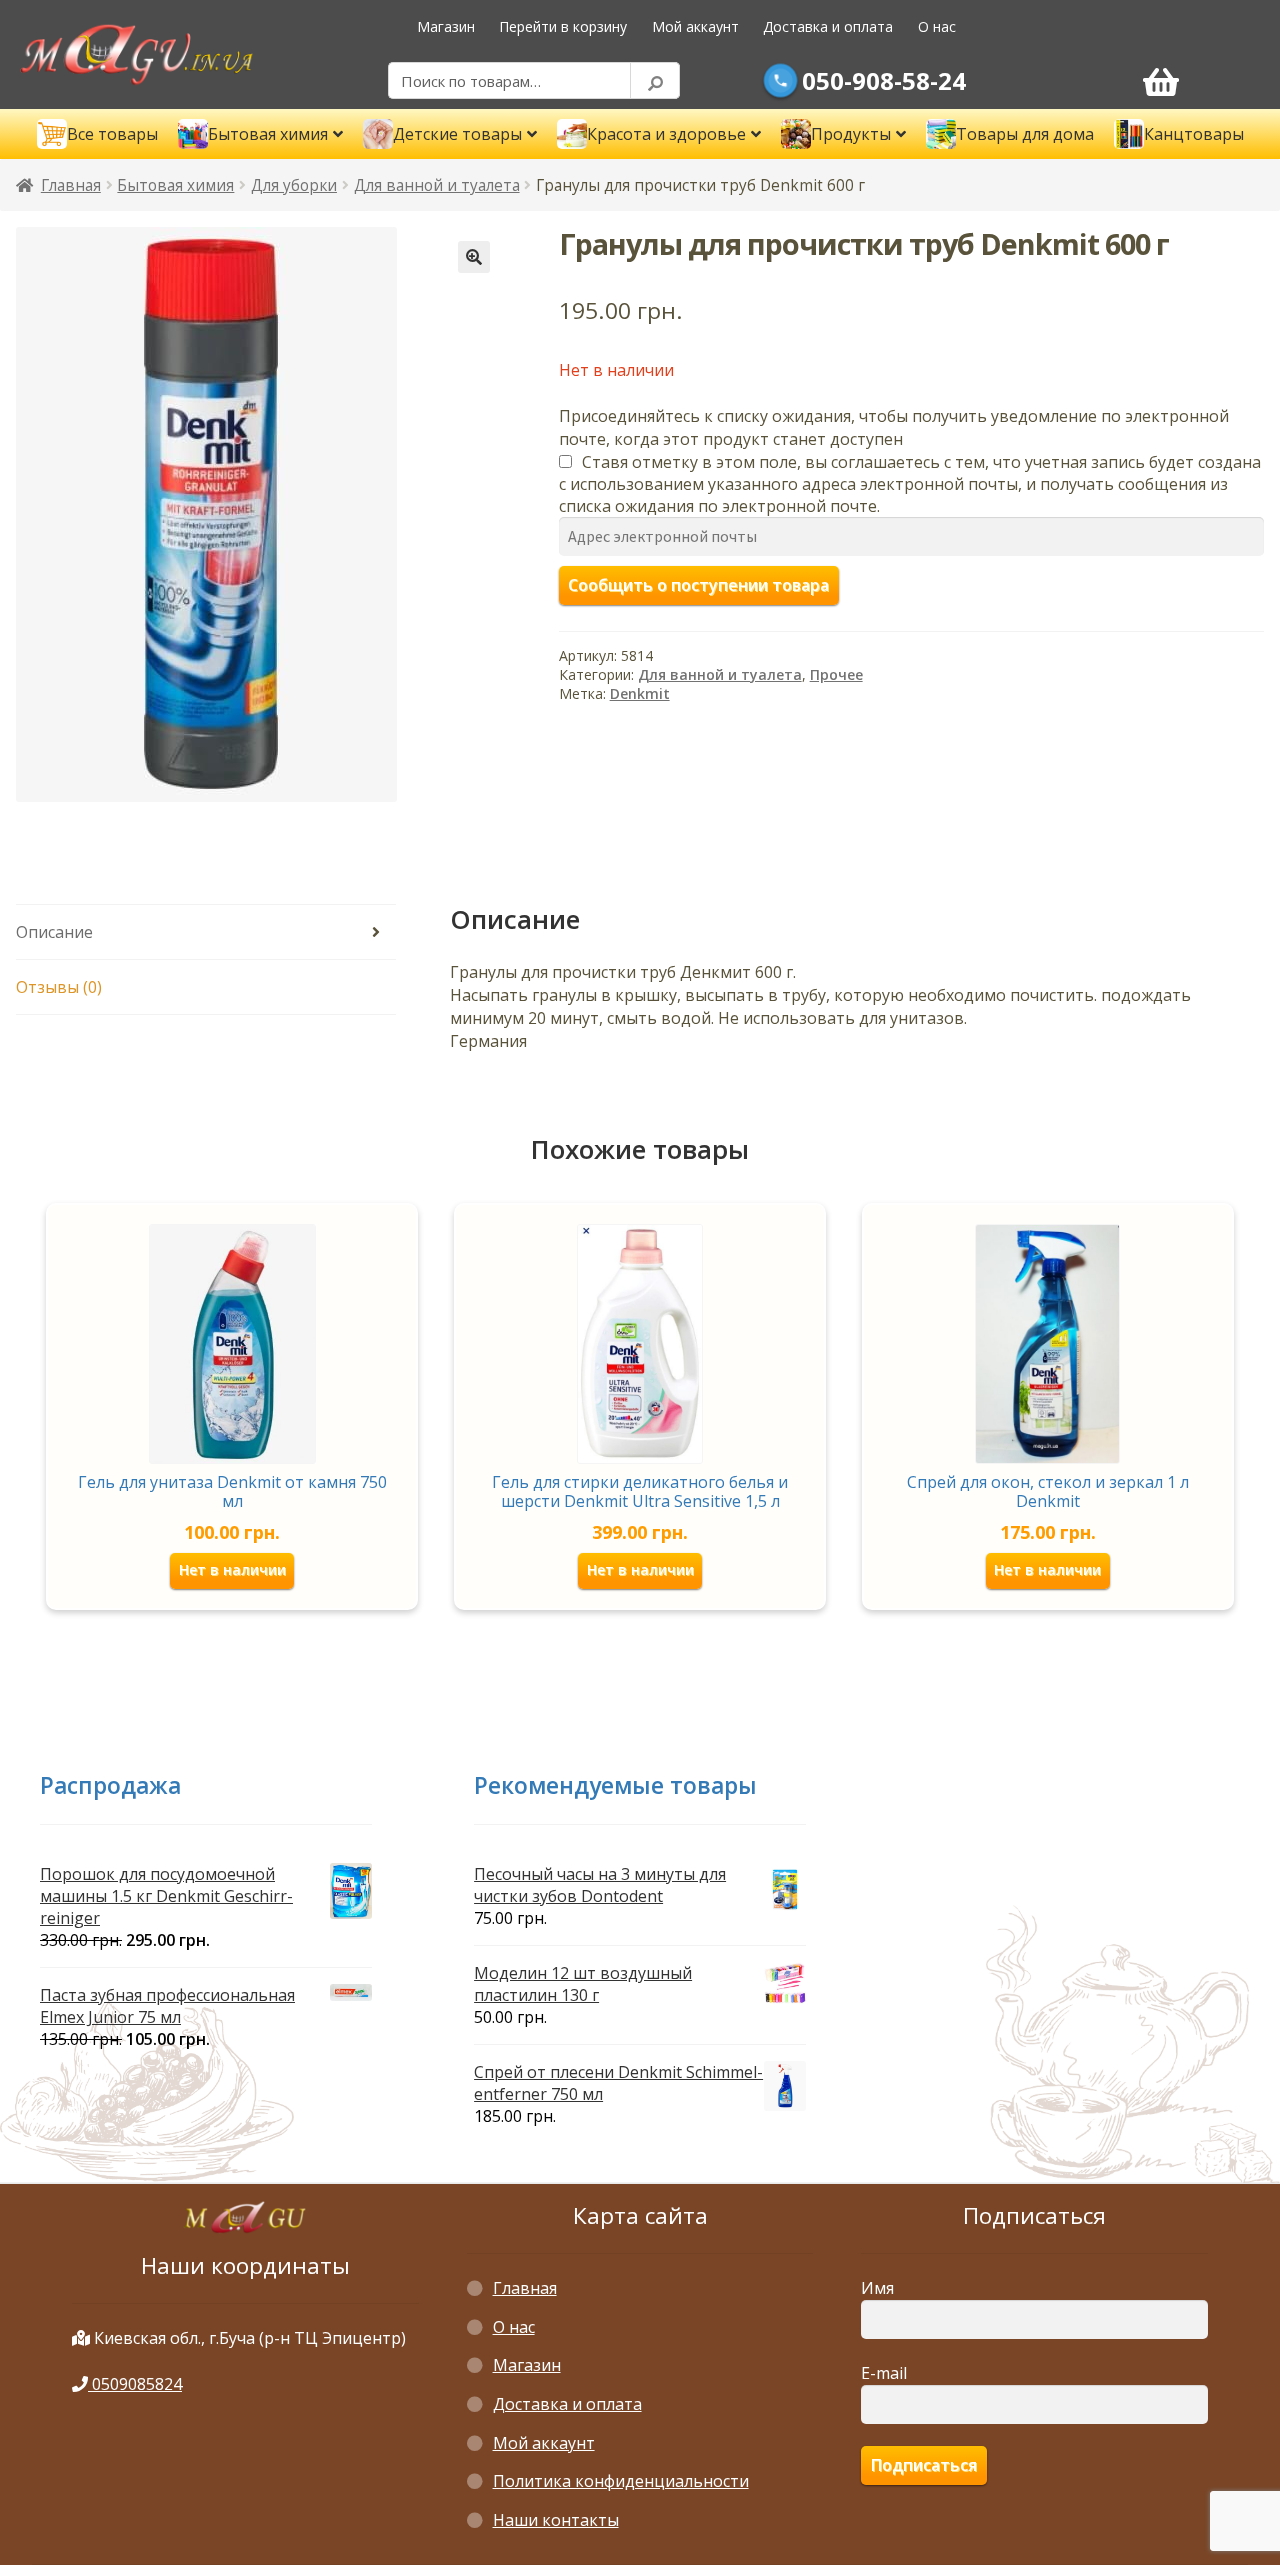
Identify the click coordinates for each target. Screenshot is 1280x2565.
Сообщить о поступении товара (698, 585)
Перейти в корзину (563, 26)
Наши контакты (556, 2520)
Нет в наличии (232, 1569)
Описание (54, 932)
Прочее (836, 674)
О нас (937, 26)
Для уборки (294, 185)
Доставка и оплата (828, 26)
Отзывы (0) (59, 987)
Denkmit (640, 693)
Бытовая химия (175, 185)
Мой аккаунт (695, 26)
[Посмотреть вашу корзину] (1161, 81)
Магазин (446, 26)
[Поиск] (655, 81)
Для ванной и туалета (437, 185)
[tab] (206, 932)
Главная (71, 185)
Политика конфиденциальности (621, 2481)
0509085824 (135, 2384)
